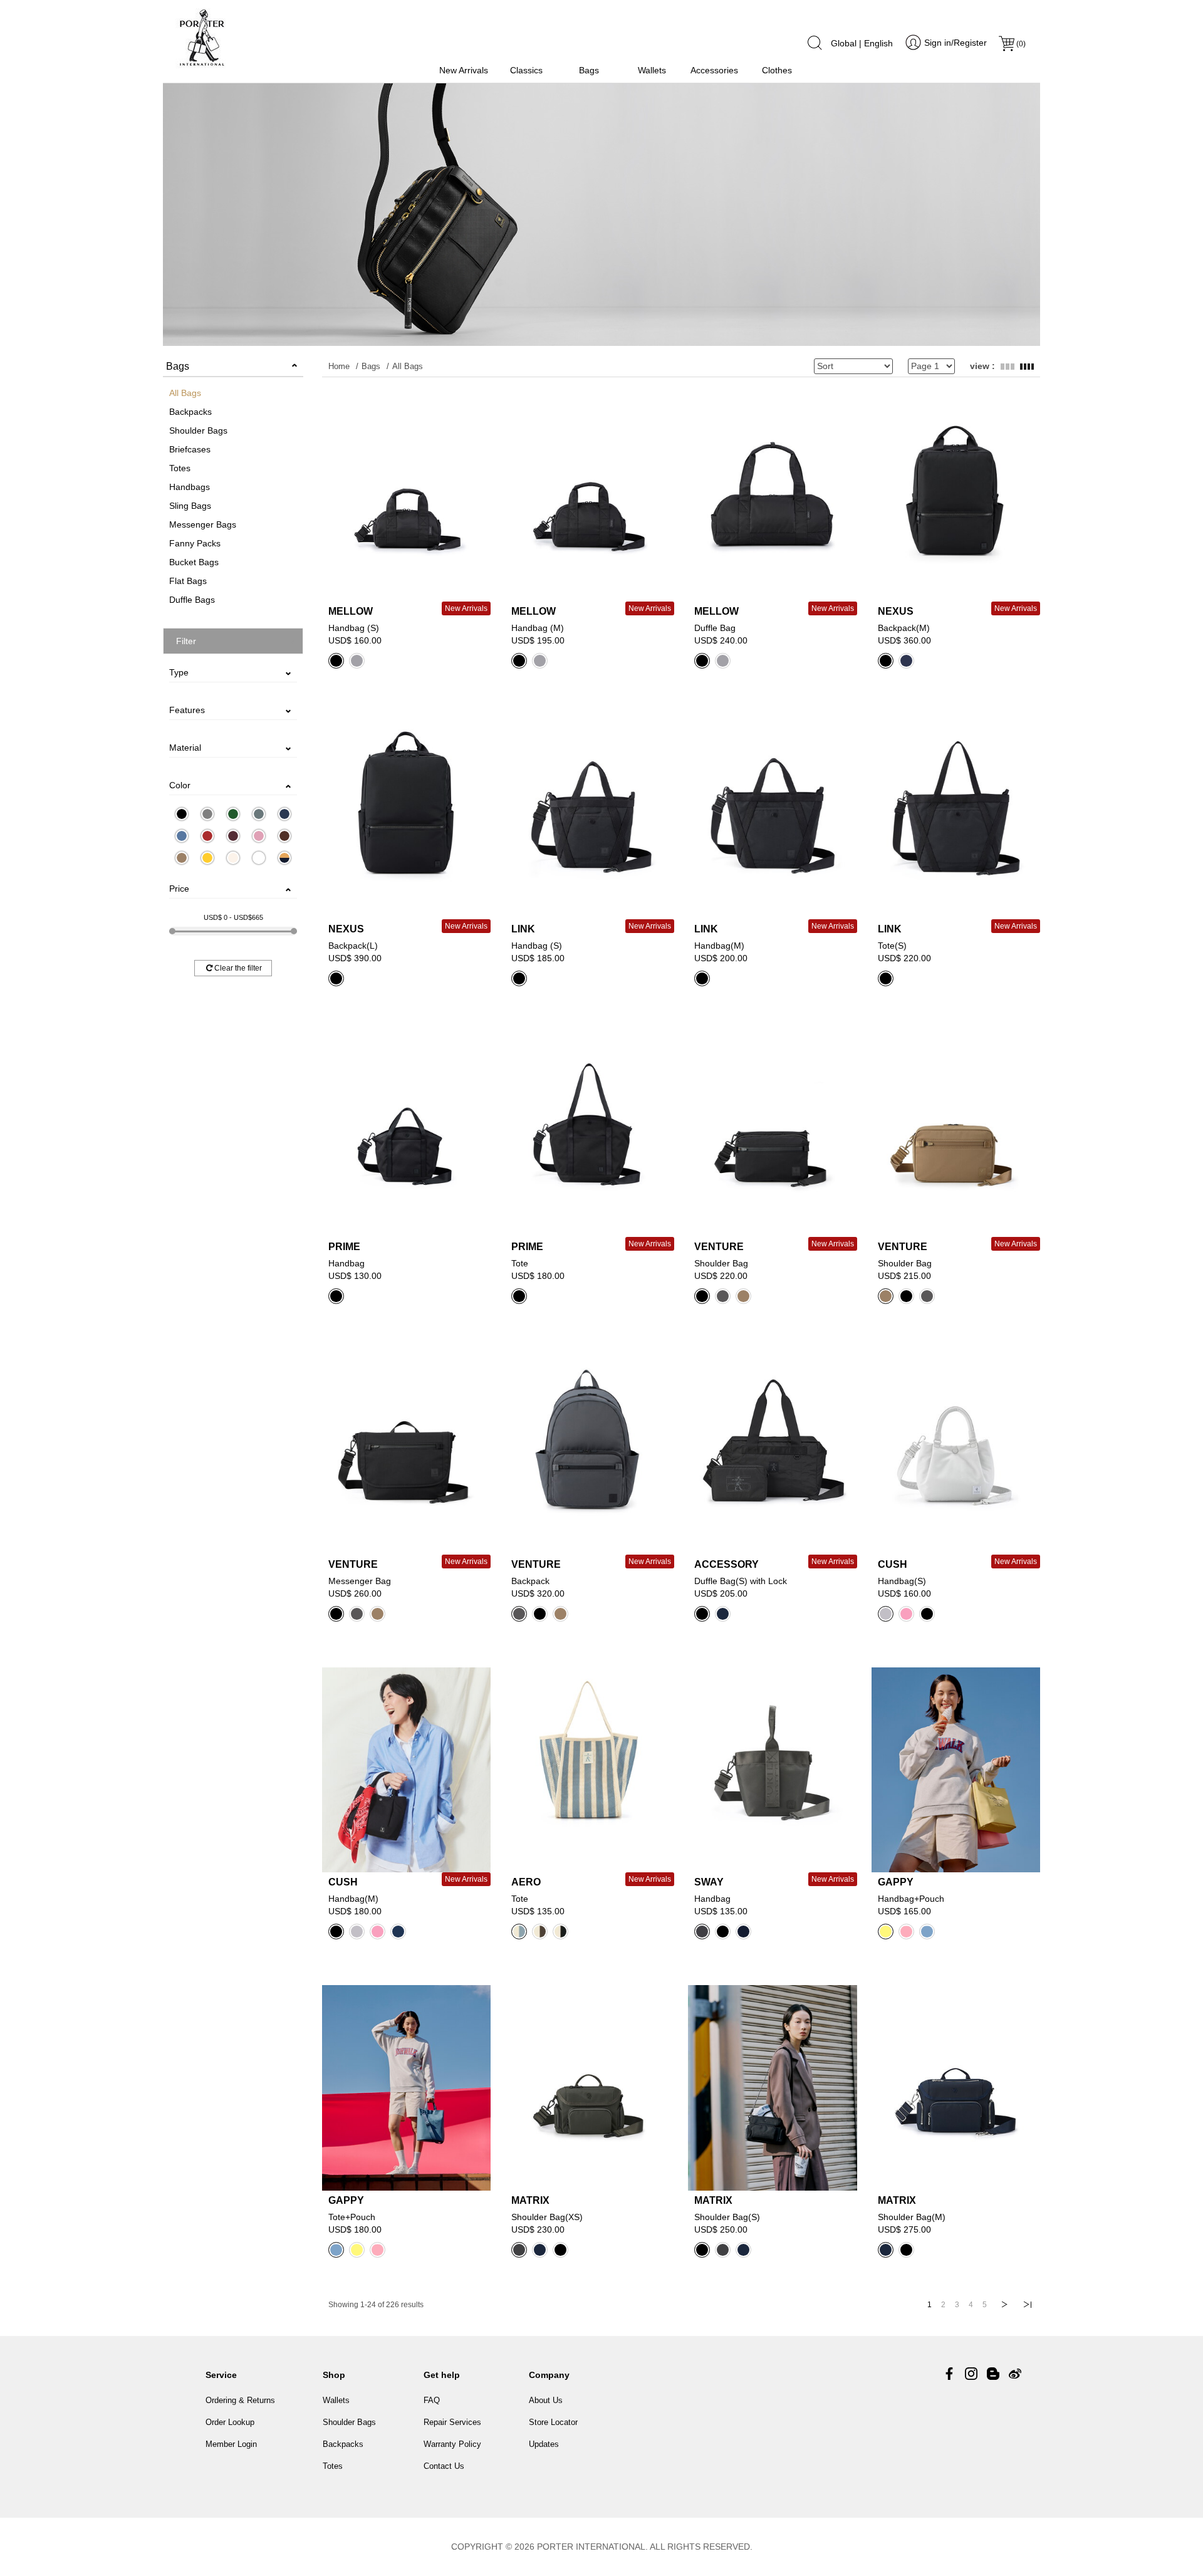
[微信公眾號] (993, 2374)
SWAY (709, 1882)
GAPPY (896, 1882)
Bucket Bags (194, 562)
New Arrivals (464, 70)
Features (187, 710)
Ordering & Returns (240, 2400)
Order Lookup (230, 2422)
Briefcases (190, 449)
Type (179, 672)
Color (180, 785)
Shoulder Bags (198, 430)
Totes (180, 468)
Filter (186, 641)
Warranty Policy (452, 2444)
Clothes (777, 70)
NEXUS (896, 611)
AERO (526, 1882)
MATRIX (530, 2200)
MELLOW (351, 611)
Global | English (862, 43)
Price (179, 889)
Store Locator (553, 2422)
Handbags (190, 487)
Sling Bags (190, 506)
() (1021, 44)
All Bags (185, 393)
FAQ (432, 2400)
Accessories (714, 70)
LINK (523, 929)
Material (185, 748)
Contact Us (444, 2466)
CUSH (893, 1564)
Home (339, 366)
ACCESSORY (726, 1564)
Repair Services (452, 2422)
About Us (546, 2400)
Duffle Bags (192, 600)
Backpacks (190, 412)
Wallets (652, 70)
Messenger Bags (203, 524)
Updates (544, 2444)
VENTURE (719, 1247)
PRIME (344, 1247)
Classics (526, 70)
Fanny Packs (195, 543)
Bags (589, 70)
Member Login (231, 2444)
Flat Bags (188, 581)
